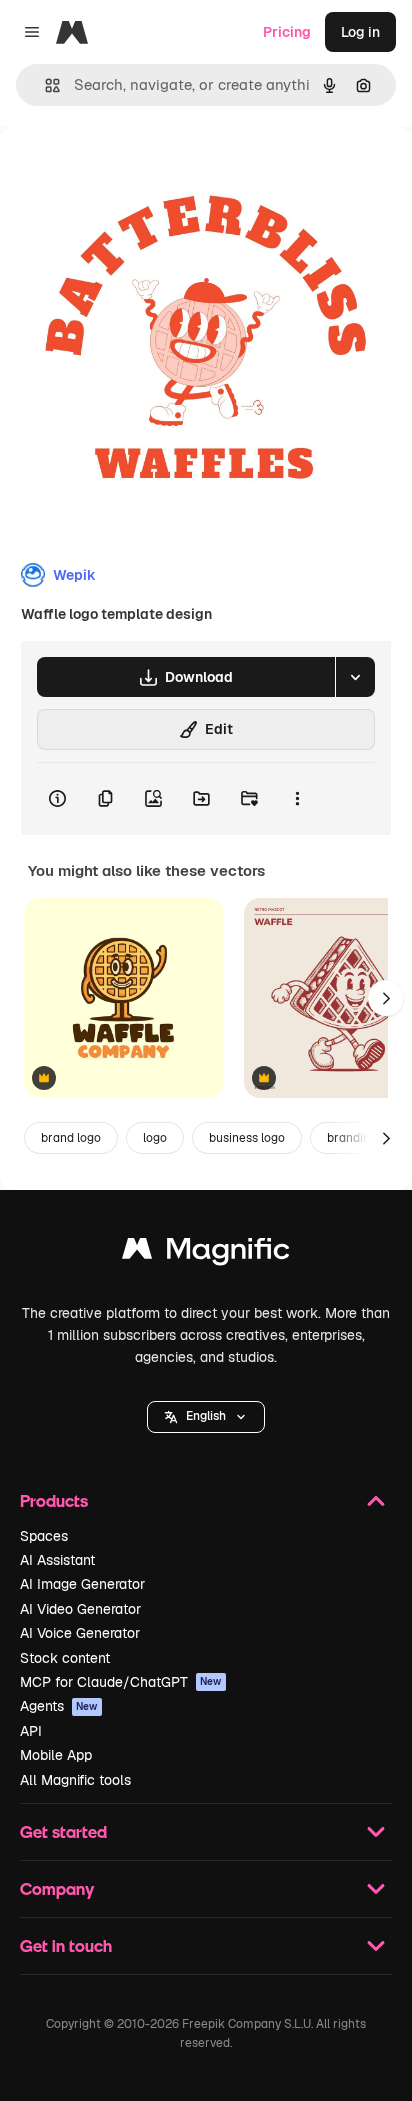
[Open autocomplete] (44, 85)
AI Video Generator (80, 1609)
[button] (206, 1417)
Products (54, 1500)
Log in (360, 32)
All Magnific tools (75, 1780)
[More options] (297, 799)
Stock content (65, 1658)
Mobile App (56, 1755)
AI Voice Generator (80, 1633)
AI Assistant (57, 1560)
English (206, 1416)
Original (128, 171)
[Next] (386, 998)
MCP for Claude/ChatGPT (121, 1682)
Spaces (44, 1536)
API (31, 1731)
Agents (59, 1706)
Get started (63, 1831)
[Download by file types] (355, 677)
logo (155, 1138)
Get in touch (66, 1945)
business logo (247, 1138)
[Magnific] (206, 1253)
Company (57, 1888)
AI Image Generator (82, 1584)
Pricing (287, 32)
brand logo (71, 1138)
